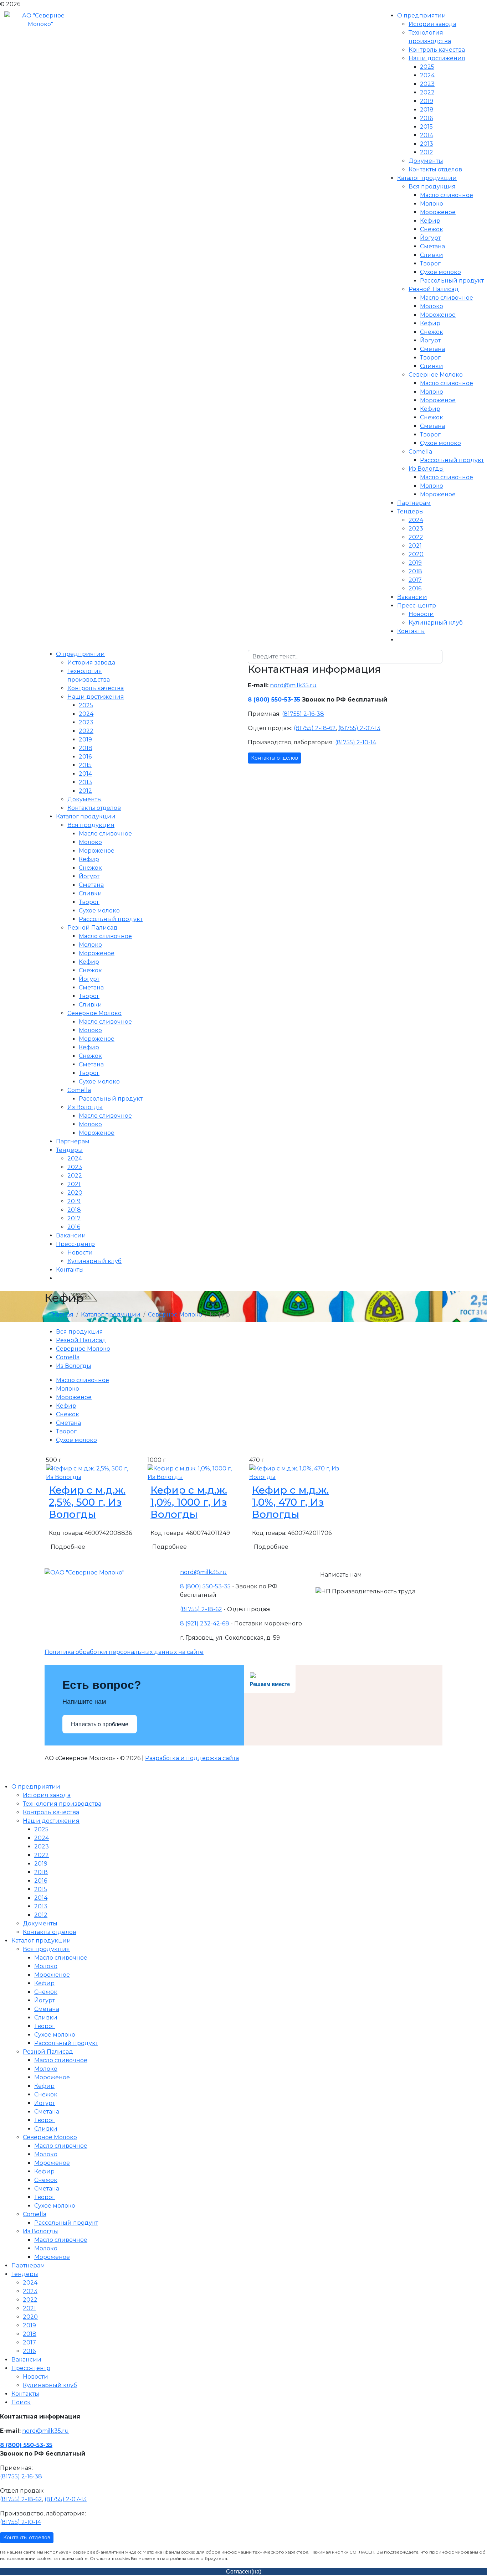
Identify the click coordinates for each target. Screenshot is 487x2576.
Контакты (411, 631)
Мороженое (438, 212)
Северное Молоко (436, 375)
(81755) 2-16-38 (303, 714)
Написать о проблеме (100, 1724)
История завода (432, 24)
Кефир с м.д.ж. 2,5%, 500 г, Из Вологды (87, 1502)
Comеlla (420, 452)
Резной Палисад (434, 289)
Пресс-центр (417, 606)
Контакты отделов (435, 169)
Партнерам (414, 503)
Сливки (432, 255)
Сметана (432, 246)
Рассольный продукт (452, 281)
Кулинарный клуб (436, 623)
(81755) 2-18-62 (315, 728)
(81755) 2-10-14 (356, 742)
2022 (427, 92)
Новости (421, 614)
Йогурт (430, 238)
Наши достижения (437, 58)
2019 (427, 101)
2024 (427, 75)
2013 (427, 144)
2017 (415, 580)
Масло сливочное (447, 195)
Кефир (430, 221)
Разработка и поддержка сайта (192, 1758)
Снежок (432, 229)
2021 (415, 546)
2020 (416, 554)
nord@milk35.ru (293, 685)
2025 (427, 67)
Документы (426, 161)
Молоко (432, 204)
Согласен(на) (244, 2572)
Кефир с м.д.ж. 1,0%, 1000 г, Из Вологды (189, 1502)
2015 (426, 127)
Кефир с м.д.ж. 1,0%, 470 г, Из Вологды (290, 1502)
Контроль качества (437, 50)
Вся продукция (432, 187)
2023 (427, 84)
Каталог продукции (427, 178)
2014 (427, 135)
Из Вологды (426, 469)
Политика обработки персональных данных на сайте (124, 1652)
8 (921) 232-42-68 (205, 1623)
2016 (426, 118)
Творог (430, 263)
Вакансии (412, 597)
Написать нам (341, 1575)
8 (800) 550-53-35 (274, 700)
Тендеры (411, 511)
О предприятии (422, 15)
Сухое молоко (440, 272)
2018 (427, 110)
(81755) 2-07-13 (359, 728)
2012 (427, 152)
